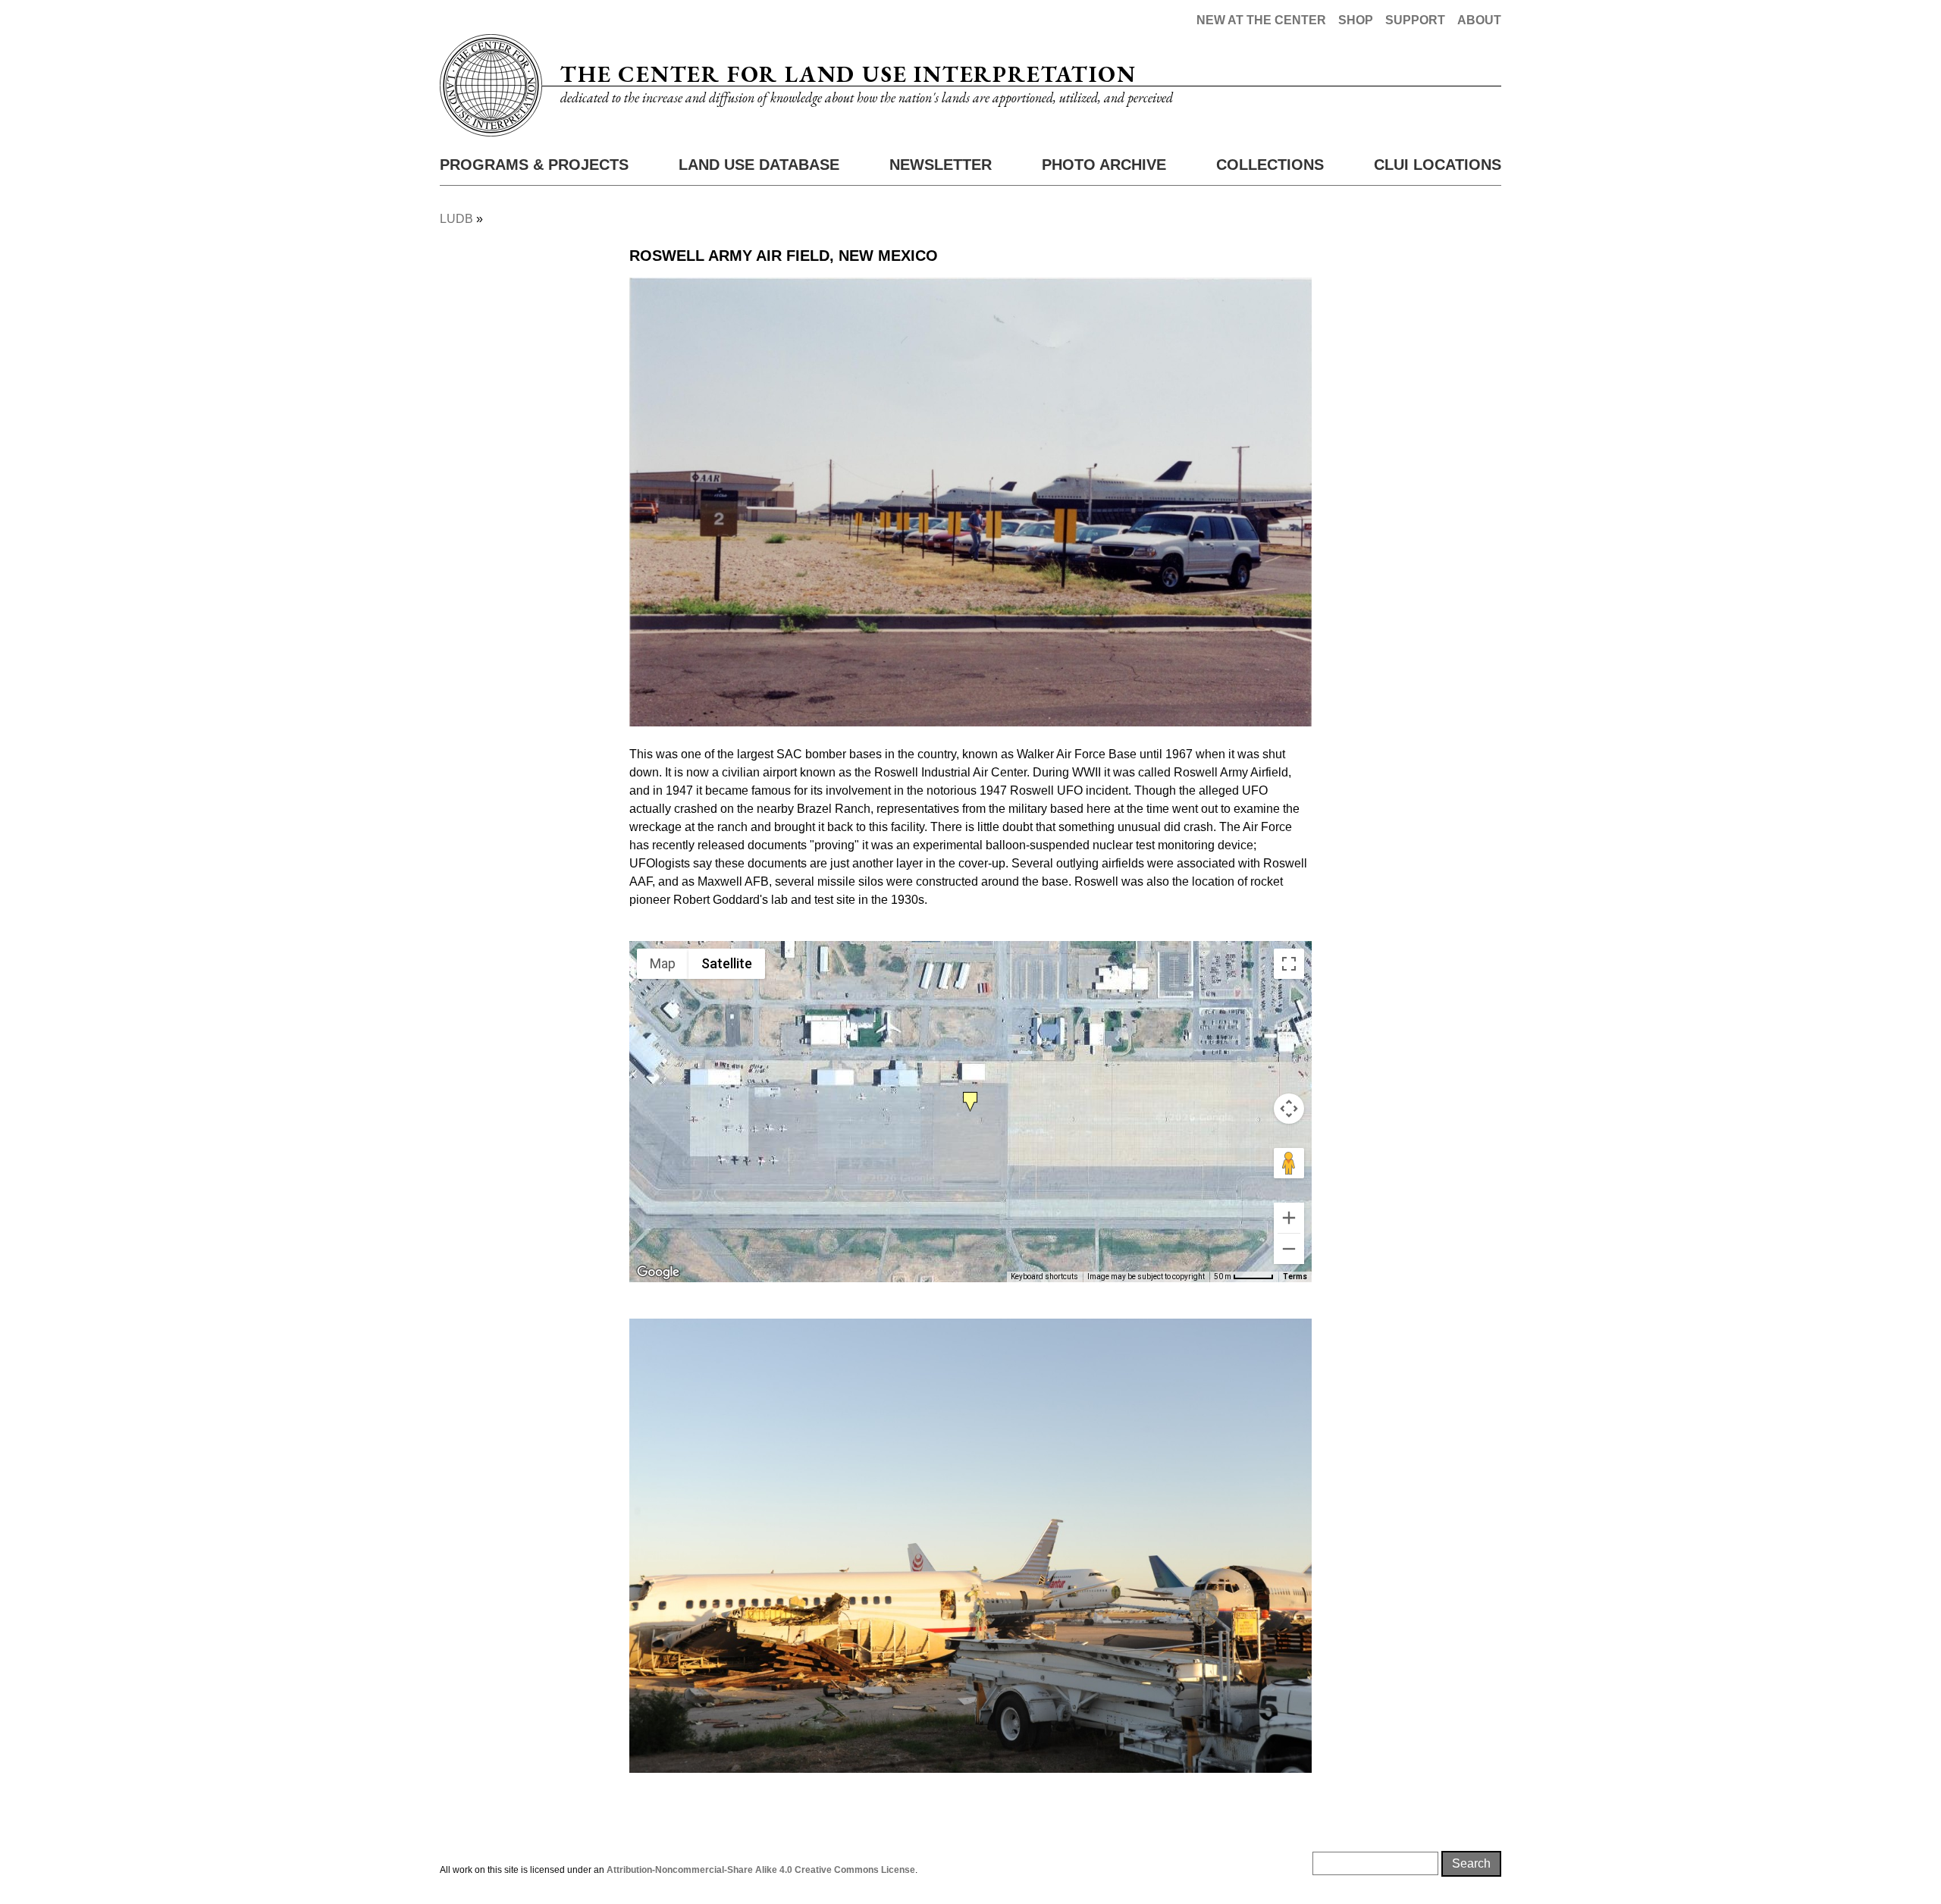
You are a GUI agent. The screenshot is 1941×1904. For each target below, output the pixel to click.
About (1479, 20)
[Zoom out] (1289, 1249)
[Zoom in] (1289, 1218)
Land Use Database (759, 165)
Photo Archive (1104, 165)
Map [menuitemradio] (663, 963)
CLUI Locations (1438, 165)
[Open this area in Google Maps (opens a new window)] (658, 1272)
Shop (1356, 20)
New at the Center (1261, 20)
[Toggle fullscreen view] (1289, 964)
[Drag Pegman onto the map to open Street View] (1289, 1163)
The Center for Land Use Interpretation (848, 74)
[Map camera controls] (1289, 1109)
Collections (1270, 165)
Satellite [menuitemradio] (727, 963)
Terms (1295, 1277)
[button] (970, 1099)
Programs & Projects (534, 165)
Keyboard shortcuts (1044, 1277)
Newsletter (941, 165)
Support (1415, 20)
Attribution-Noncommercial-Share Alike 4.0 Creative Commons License (761, 1870)
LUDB (456, 219)
